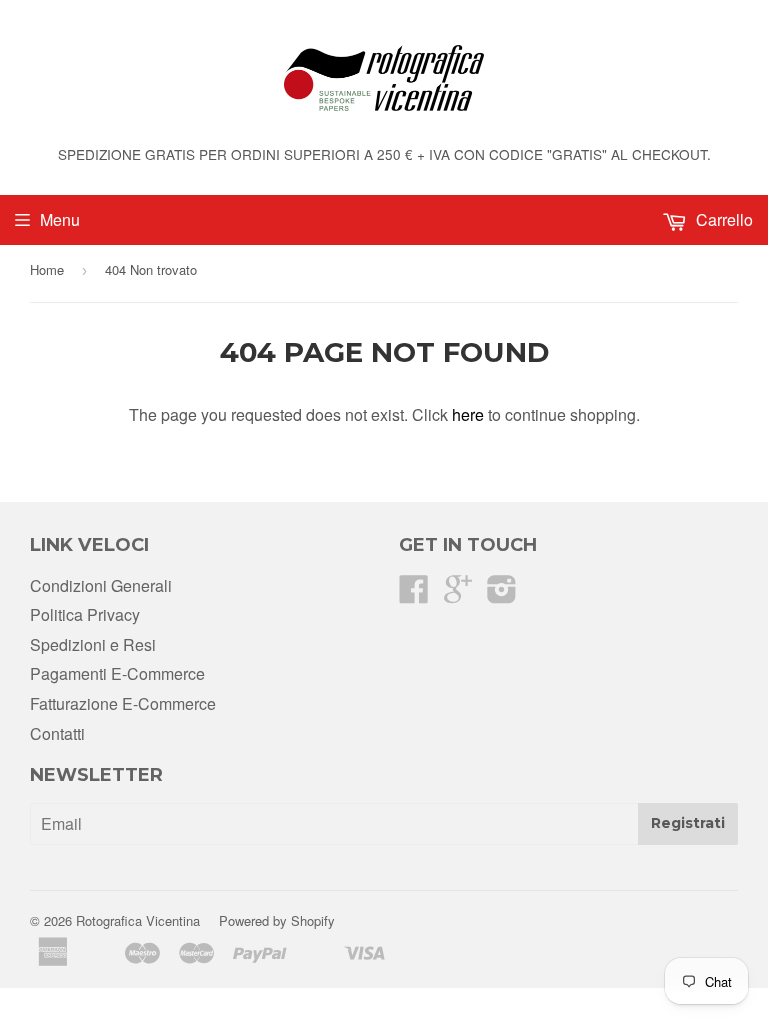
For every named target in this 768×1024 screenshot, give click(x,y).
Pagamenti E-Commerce (117, 673)
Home (47, 269)
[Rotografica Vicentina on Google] (458, 594)
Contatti (57, 733)
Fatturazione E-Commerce (123, 703)
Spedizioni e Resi (93, 644)
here (468, 414)
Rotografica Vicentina (138, 920)
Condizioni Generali (101, 585)
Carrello (722, 219)
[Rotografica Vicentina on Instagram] (502, 594)
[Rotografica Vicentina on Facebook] (414, 594)
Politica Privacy (85, 614)
